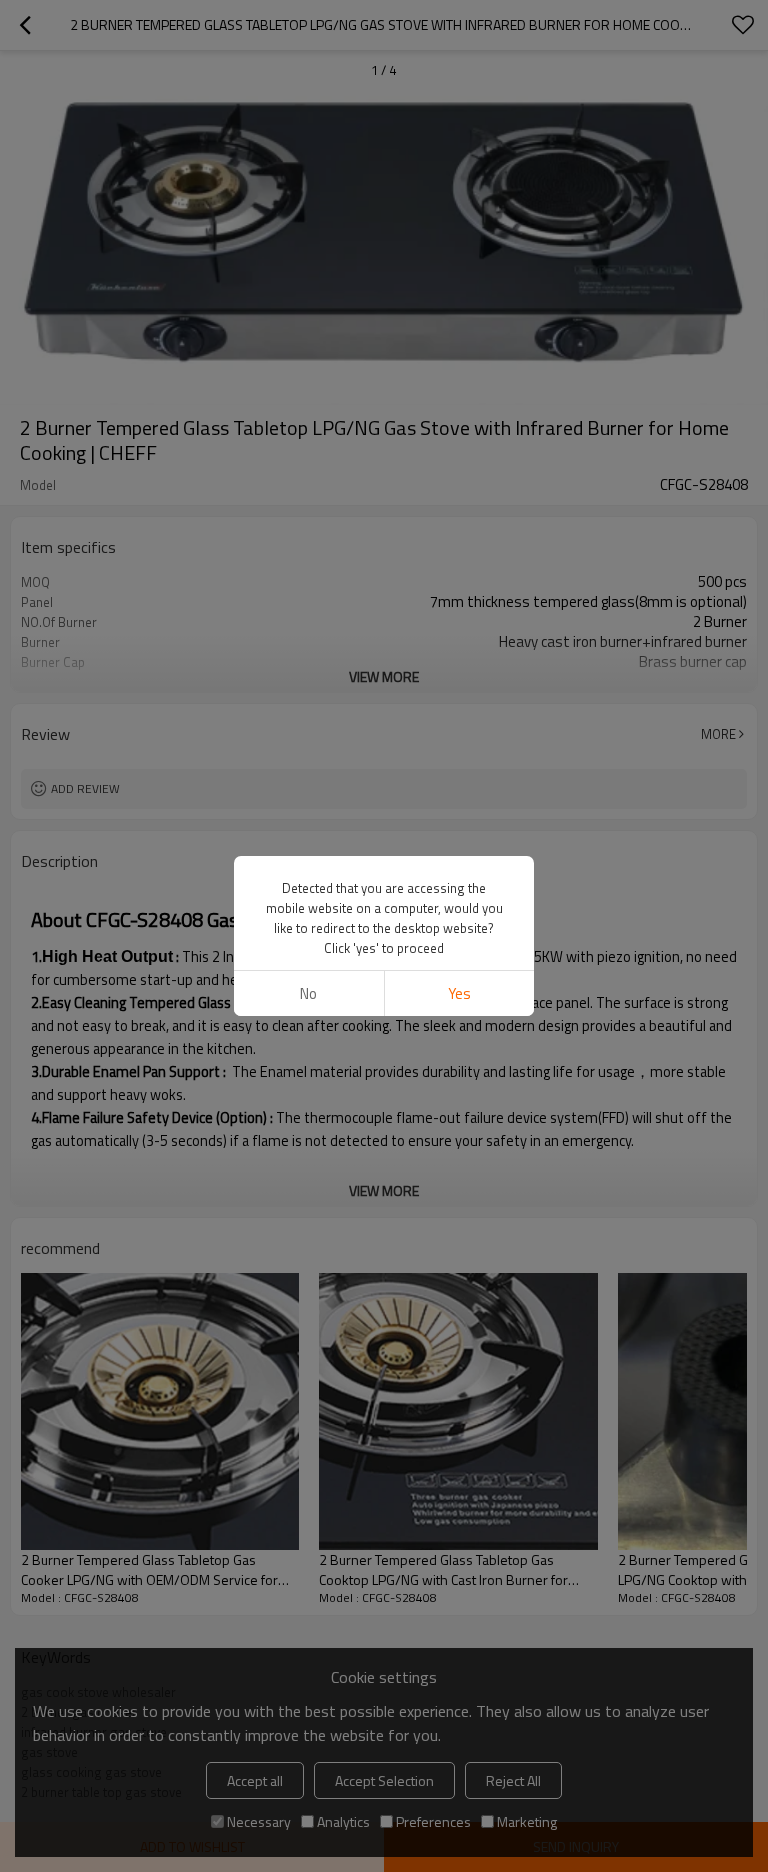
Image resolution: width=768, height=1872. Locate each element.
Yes (459, 993)
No (308, 993)
